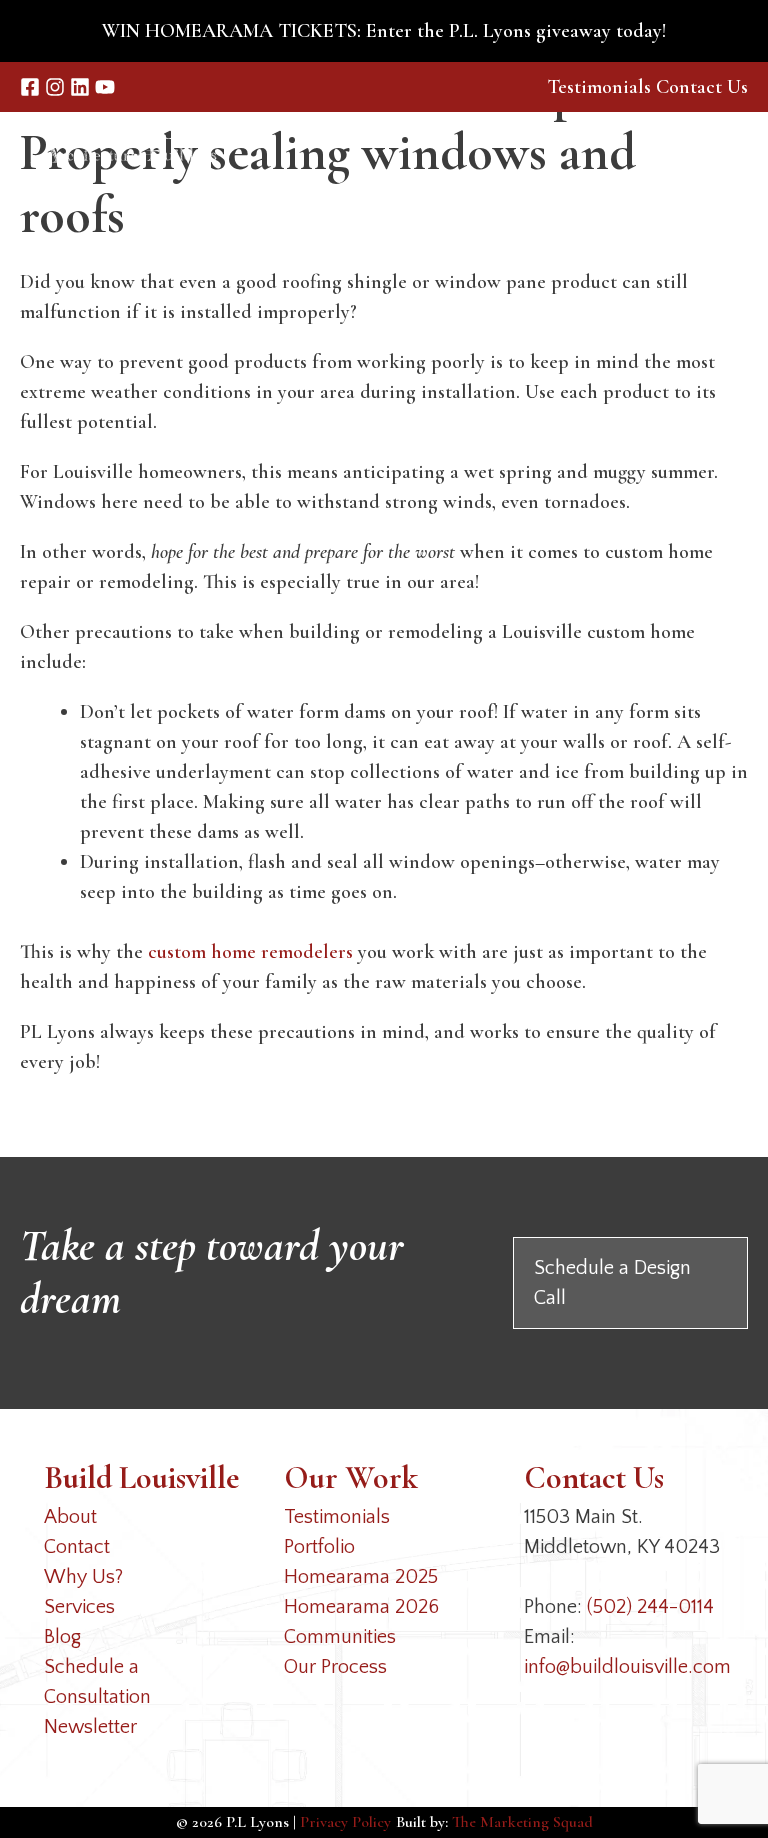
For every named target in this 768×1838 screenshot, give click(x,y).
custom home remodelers (250, 952)
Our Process (335, 1667)
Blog (62, 1637)
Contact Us (702, 87)
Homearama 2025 (361, 1577)
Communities (340, 1637)
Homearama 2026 (361, 1607)
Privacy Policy (345, 1822)
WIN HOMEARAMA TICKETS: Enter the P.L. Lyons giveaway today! (384, 31)
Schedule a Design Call (612, 1283)
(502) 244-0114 (650, 1607)
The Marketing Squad (522, 1822)
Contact (77, 1547)
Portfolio (319, 1547)
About (70, 1517)
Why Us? (83, 1577)
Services (79, 1607)
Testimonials (599, 87)
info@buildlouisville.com (627, 1667)
